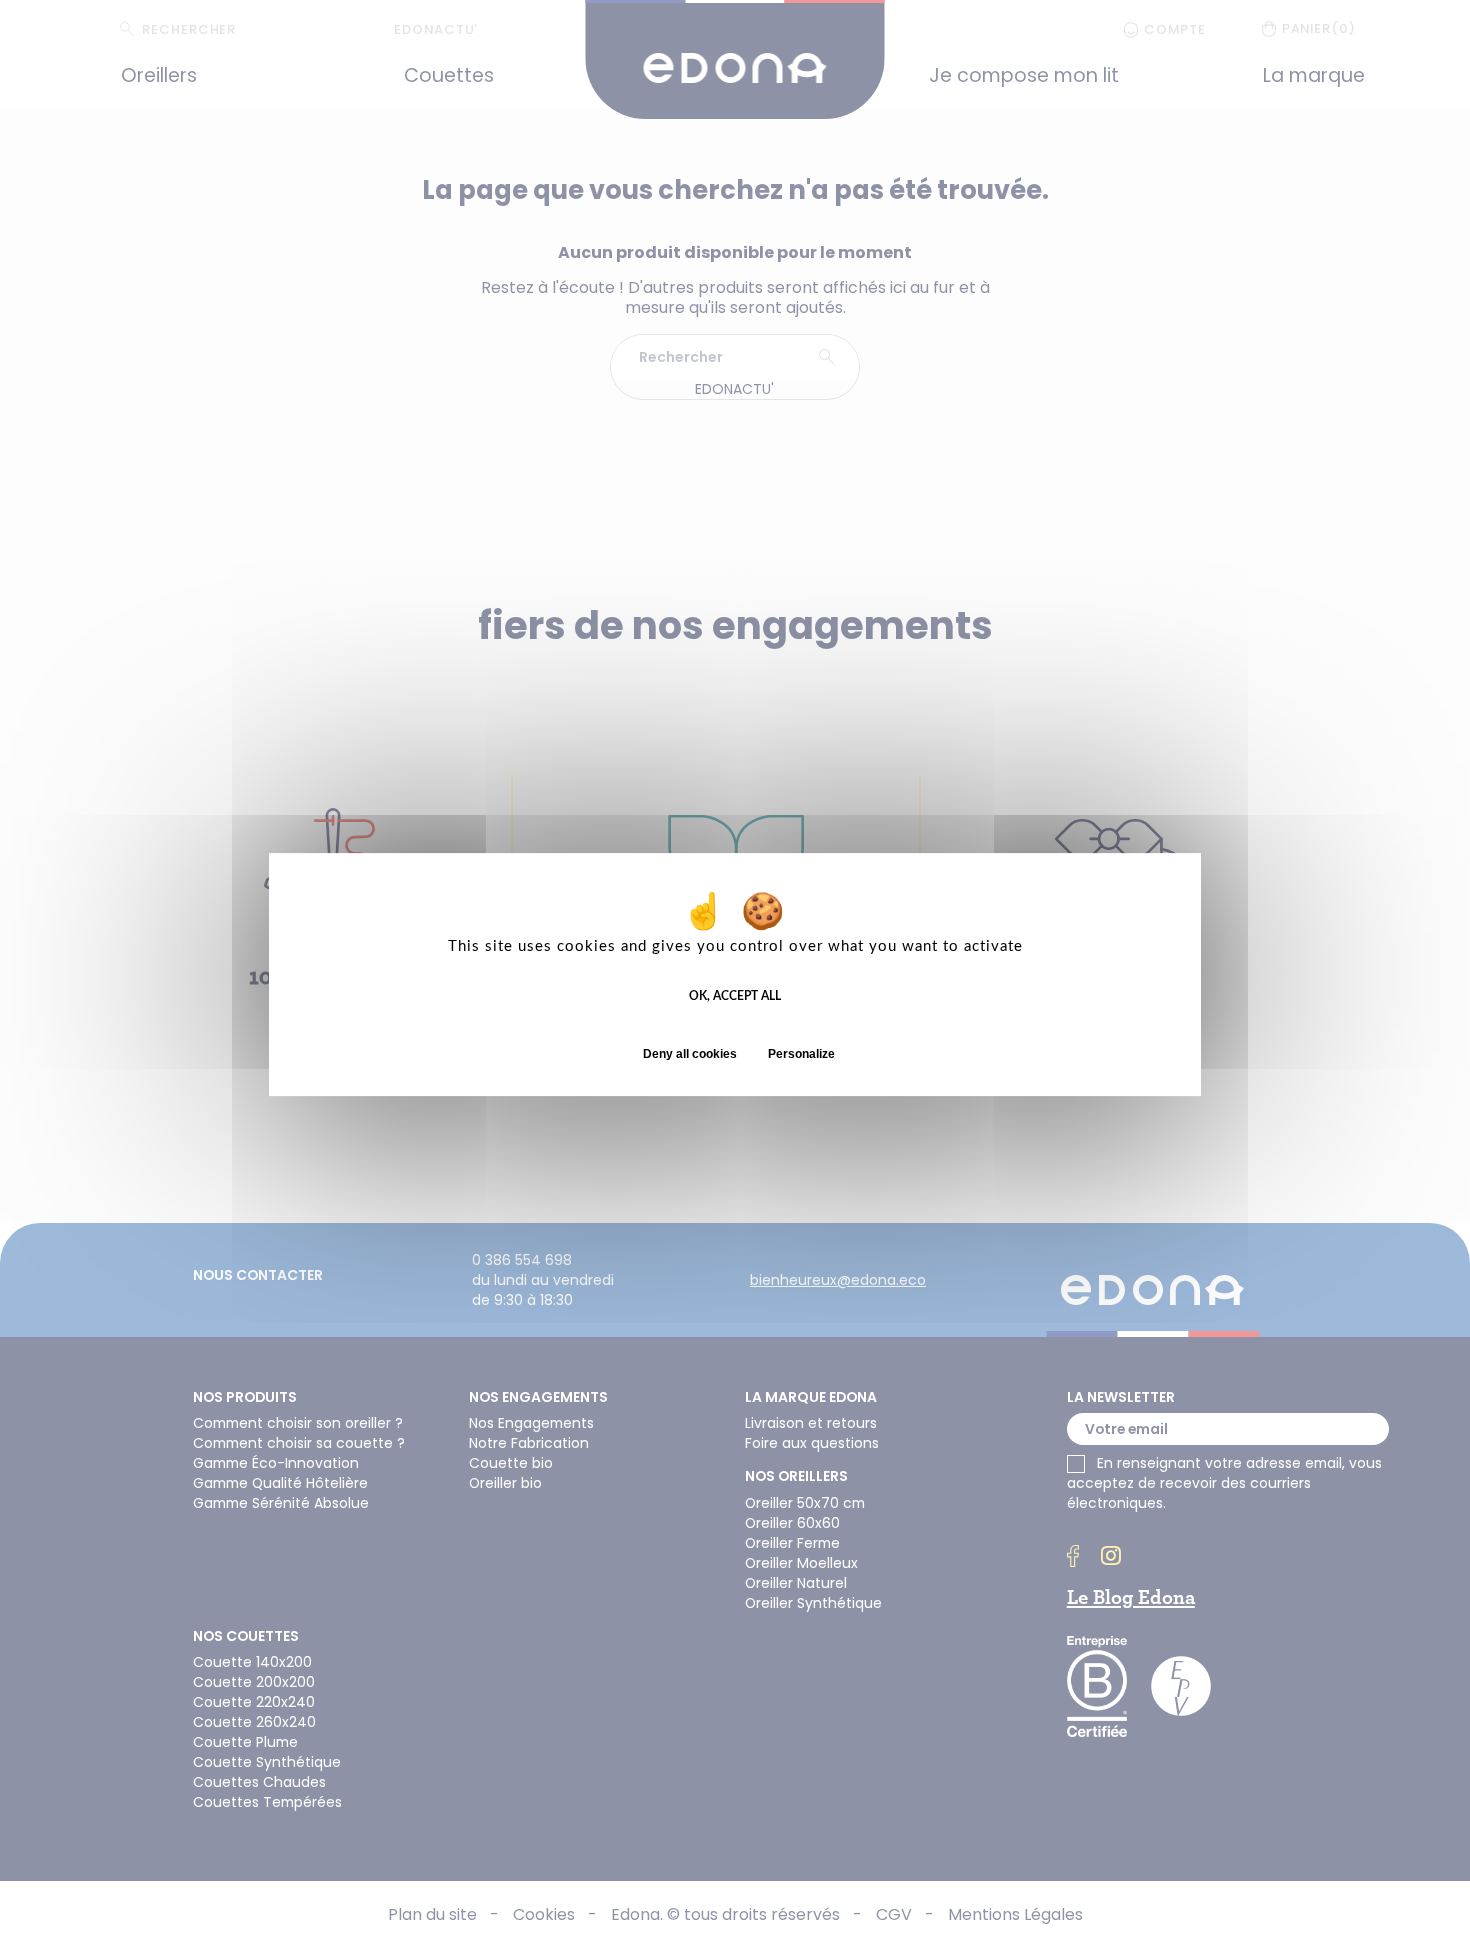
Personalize (801, 1054)
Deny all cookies (690, 1054)
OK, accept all (735, 996)
